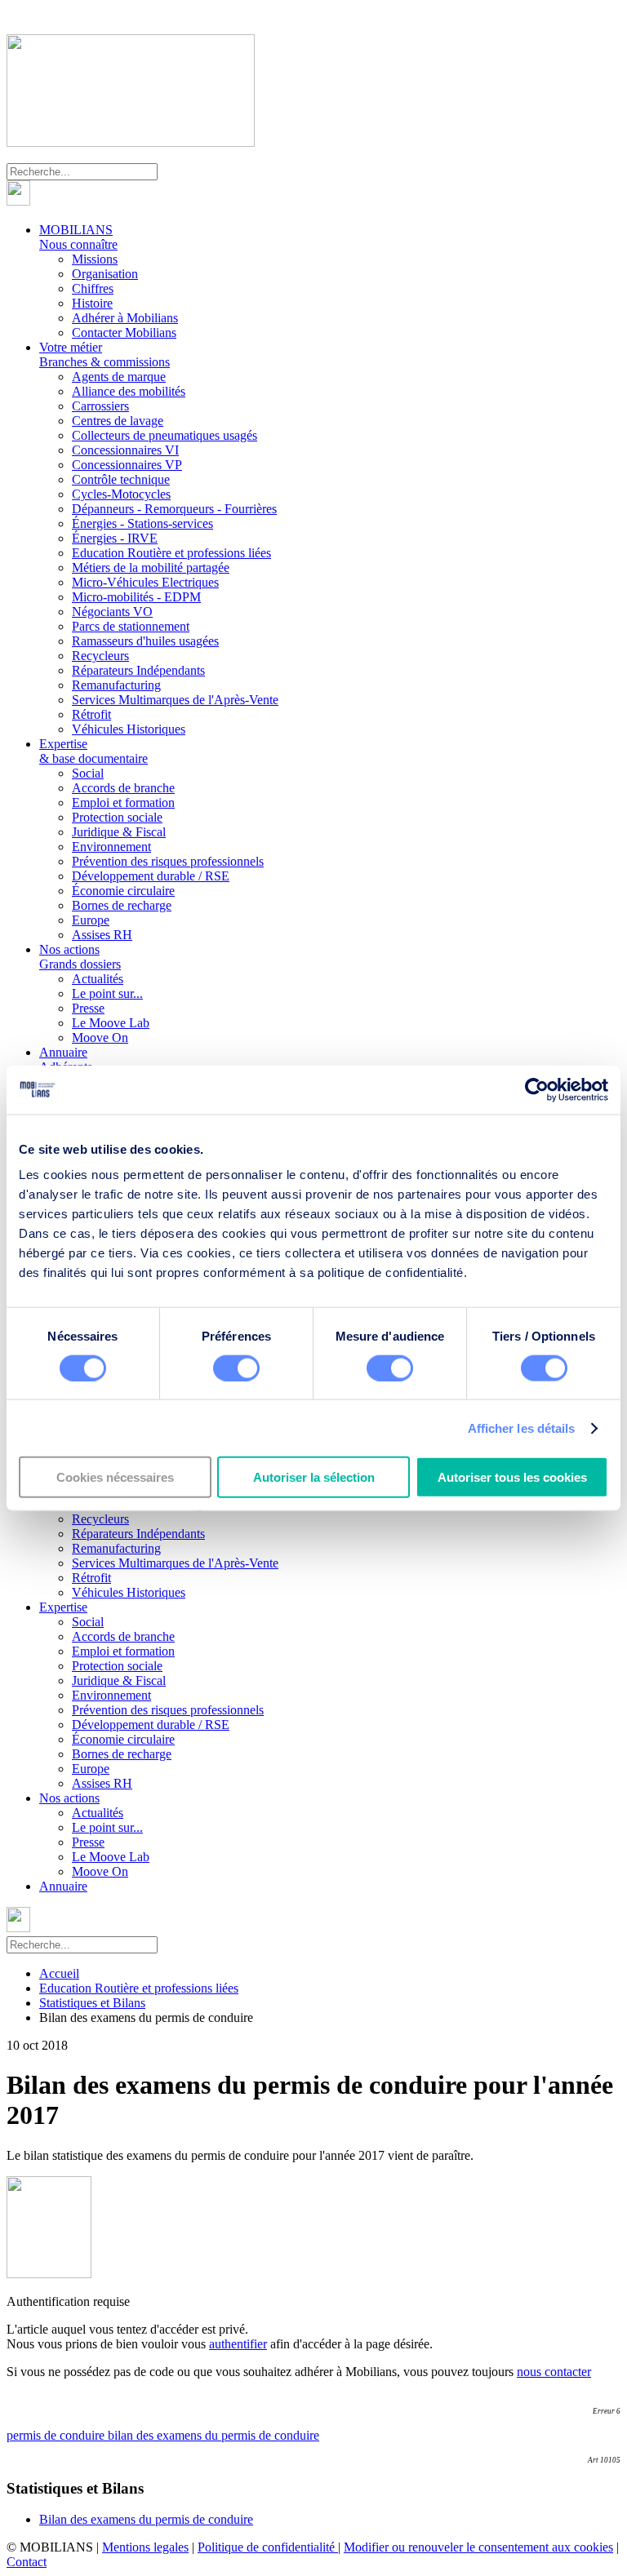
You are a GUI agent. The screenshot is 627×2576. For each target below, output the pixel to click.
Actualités (98, 979)
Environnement (111, 847)
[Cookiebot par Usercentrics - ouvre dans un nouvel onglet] (537, 1089)
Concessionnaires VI (125, 450)
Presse (88, 1008)
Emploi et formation (123, 803)
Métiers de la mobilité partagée (151, 568)
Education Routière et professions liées (171, 553)
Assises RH (102, 935)
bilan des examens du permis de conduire (213, 2435)
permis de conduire (57, 2435)
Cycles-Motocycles (121, 494)
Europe (91, 920)
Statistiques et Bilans (92, 2003)
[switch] (236, 1368)
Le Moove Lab (111, 1023)
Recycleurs (100, 656)
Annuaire (66, 1060)
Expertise (93, 751)
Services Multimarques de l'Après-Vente (175, 700)
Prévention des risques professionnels (168, 861)
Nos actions (80, 957)
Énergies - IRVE (115, 538)
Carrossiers (100, 406)
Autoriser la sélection (314, 1477)
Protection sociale (117, 817)
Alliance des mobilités (129, 391)
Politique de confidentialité (268, 2547)
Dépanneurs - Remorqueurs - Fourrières (174, 509)
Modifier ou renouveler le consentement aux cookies (478, 2547)
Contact (27, 2562)
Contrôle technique (121, 479)
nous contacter (554, 2372)
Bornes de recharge (122, 905)
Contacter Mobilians (124, 333)
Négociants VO (112, 612)
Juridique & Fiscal (119, 832)
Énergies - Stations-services (142, 523)
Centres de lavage (118, 421)
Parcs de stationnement (131, 626)
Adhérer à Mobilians (125, 318)
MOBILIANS (78, 237)
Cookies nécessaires (115, 1477)
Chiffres (93, 288)
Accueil (59, 1973)
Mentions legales (145, 2547)
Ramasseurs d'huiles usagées (145, 641)
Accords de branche (123, 788)
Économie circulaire (123, 891)
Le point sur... (107, 993)
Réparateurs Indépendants (138, 670)
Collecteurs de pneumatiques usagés (165, 435)
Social (88, 773)
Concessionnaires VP (127, 465)
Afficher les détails (522, 1428)
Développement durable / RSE (151, 876)
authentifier (238, 2344)
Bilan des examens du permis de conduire (146, 2519)
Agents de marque (119, 377)
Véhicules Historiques (129, 729)
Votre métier (104, 355)
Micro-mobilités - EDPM (136, 597)
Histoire (92, 303)
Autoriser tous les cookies (512, 1477)
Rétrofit (91, 714)
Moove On (100, 1037)
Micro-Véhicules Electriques (145, 582)
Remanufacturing (116, 685)
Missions (95, 259)
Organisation (105, 274)
